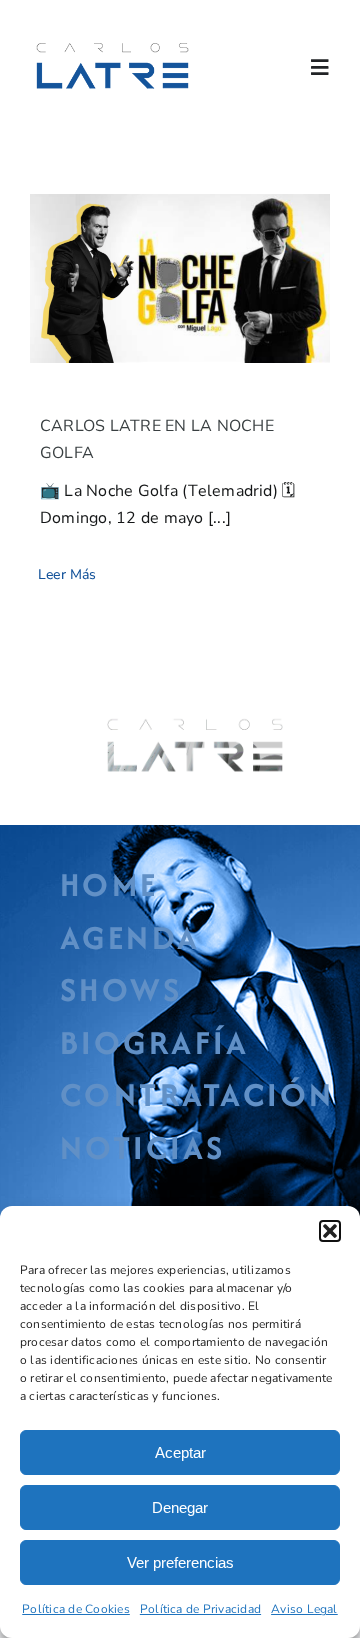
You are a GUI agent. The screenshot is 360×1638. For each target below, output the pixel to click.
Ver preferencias (180, 1562)
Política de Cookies (76, 1609)
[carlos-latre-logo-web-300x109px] (112, 45)
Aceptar (180, 1452)
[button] (330, 1231)
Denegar (180, 1507)
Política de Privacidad (200, 1609)
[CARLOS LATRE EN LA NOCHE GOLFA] (180, 278)
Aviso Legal (304, 1609)
